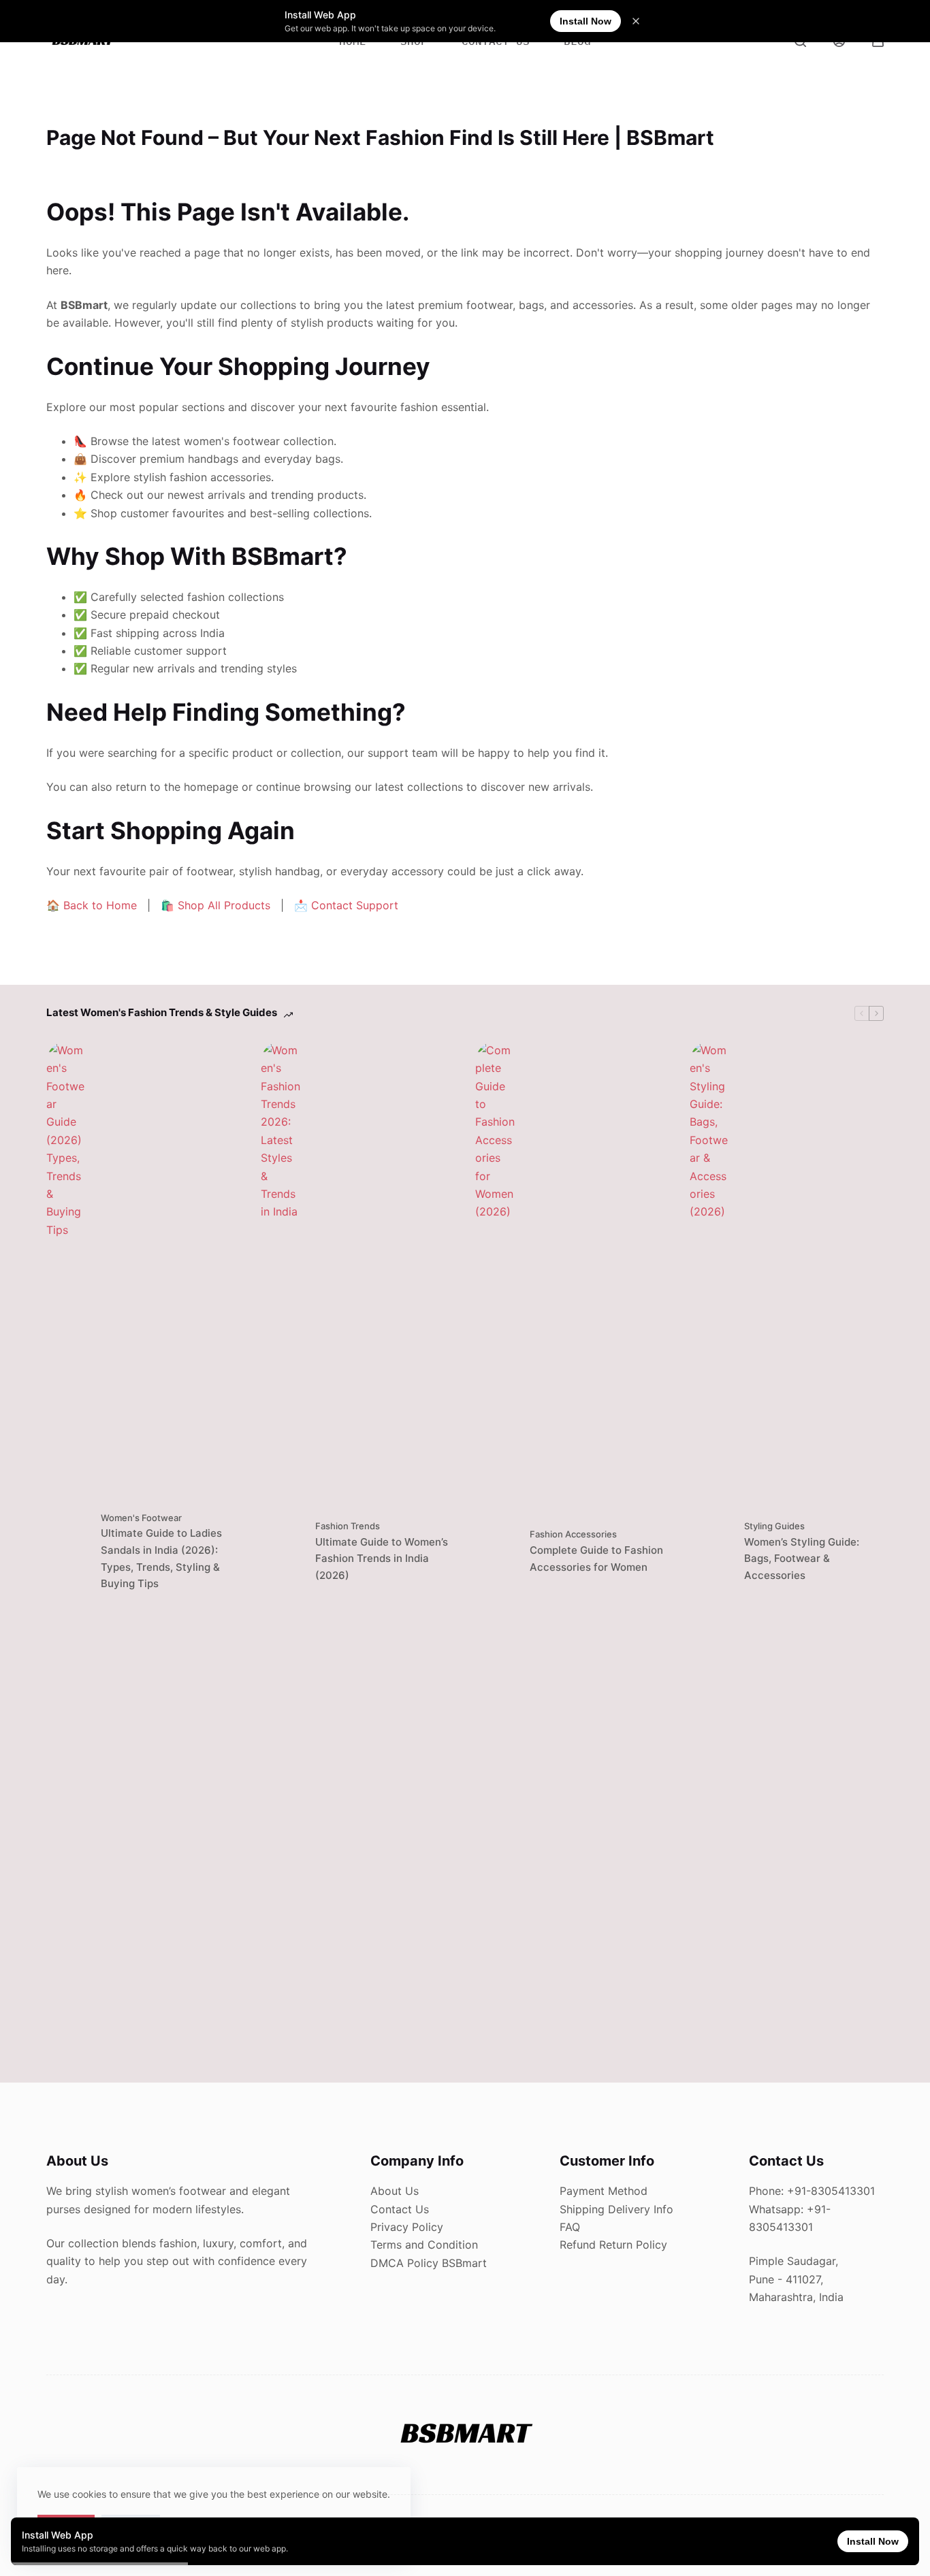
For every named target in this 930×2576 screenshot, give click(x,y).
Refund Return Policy (613, 2245)
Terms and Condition (424, 2245)
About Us (395, 2191)
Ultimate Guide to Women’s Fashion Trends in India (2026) (382, 1559)
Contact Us (400, 2209)
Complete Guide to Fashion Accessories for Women (596, 1559)
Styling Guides (774, 1526)
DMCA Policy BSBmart (429, 2263)
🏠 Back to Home (92, 905)
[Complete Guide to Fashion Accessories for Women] (496, 1552)
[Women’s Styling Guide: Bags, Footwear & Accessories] (710, 1552)
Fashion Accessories (573, 1534)
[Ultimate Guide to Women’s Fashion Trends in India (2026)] (281, 1552)
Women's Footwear (141, 1518)
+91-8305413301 (831, 2191)
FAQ (570, 2227)
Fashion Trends (348, 1526)
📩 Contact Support (346, 905)
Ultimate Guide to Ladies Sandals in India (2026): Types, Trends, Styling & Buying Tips (161, 1558)
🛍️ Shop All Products (215, 905)
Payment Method (604, 2191)
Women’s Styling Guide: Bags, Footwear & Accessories (802, 1559)
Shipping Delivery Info (616, 2209)
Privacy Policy (407, 2227)
